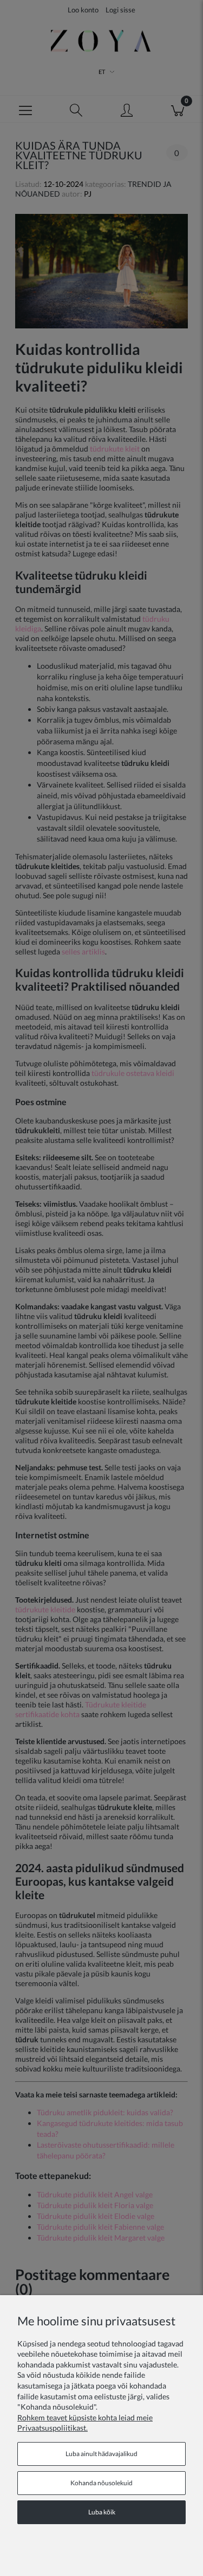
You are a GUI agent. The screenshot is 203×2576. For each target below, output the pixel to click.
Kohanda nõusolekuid (101, 2483)
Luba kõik (102, 2512)
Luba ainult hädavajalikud (101, 2454)
